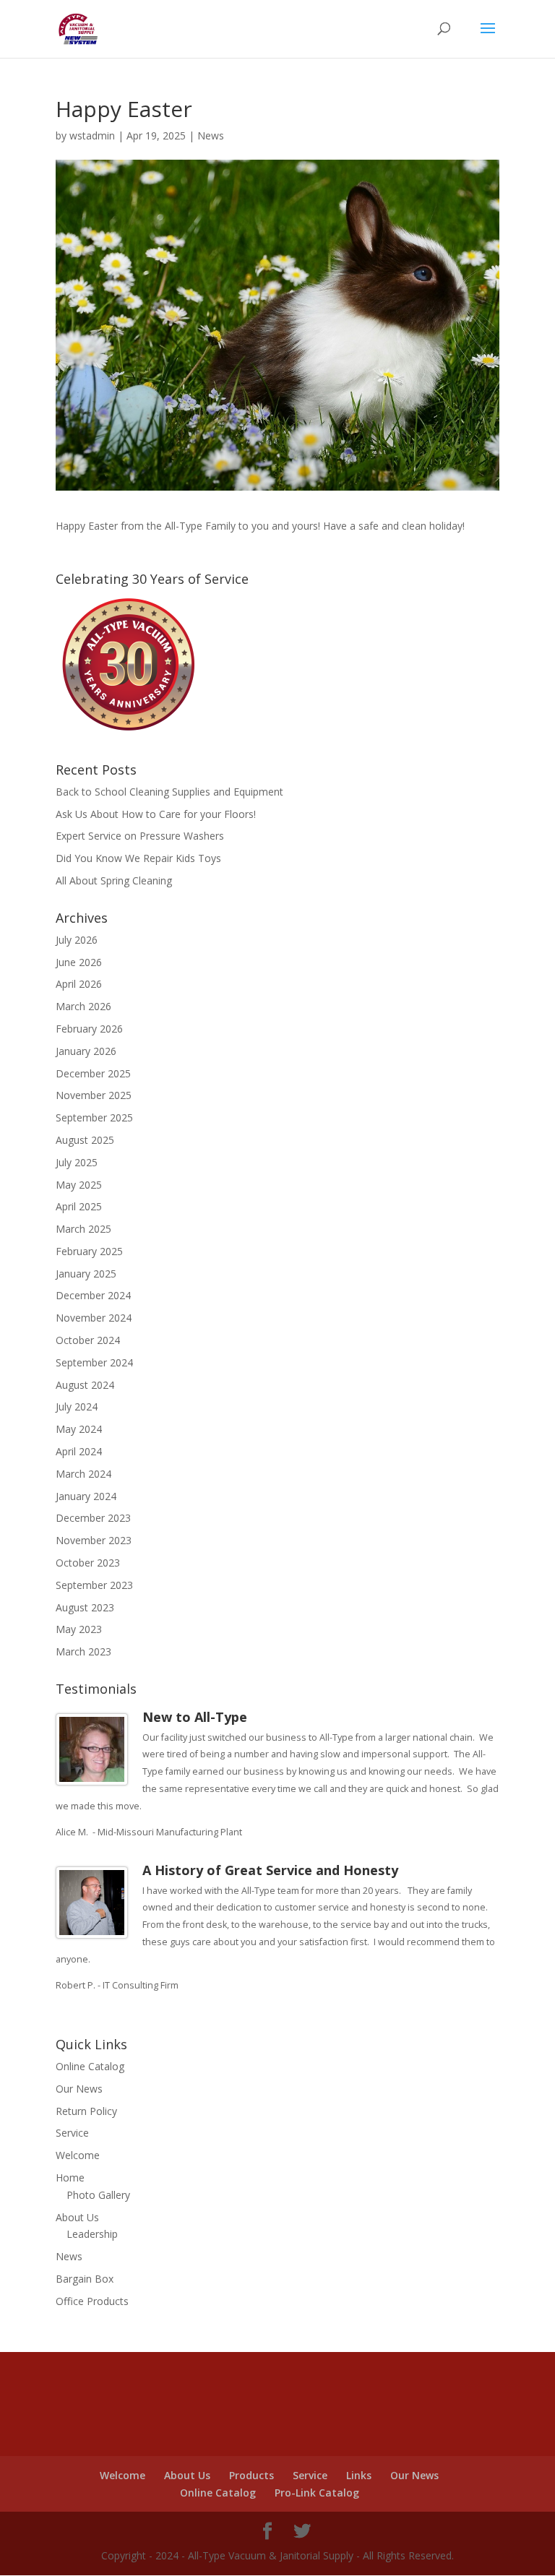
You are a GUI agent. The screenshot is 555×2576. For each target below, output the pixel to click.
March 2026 (83, 1006)
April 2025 (79, 1206)
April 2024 (79, 1451)
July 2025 (77, 1162)
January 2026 (86, 1051)
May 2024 (79, 1429)
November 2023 (94, 1540)
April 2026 (79, 984)
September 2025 (94, 1117)
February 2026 (89, 1029)
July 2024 (77, 1407)
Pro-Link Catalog (317, 2493)
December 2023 (93, 1518)
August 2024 (85, 1385)
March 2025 (83, 1229)
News (211, 135)
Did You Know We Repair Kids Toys (138, 858)
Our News (79, 2089)
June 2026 (79, 962)
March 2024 (83, 1474)
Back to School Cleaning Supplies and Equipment (169, 792)
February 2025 (89, 1251)
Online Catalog (90, 2066)
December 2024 (93, 1295)
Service (72, 2133)
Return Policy (86, 2111)
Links (359, 2475)
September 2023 (94, 1585)
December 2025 (93, 1073)
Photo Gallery (98, 2195)
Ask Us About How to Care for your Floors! (156, 814)
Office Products (92, 2301)
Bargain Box (85, 2279)
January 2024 (86, 1496)
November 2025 (94, 1095)
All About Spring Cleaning (114, 880)
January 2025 (86, 1274)
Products (251, 2475)
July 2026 (77, 940)
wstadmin (92, 135)
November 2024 (94, 1318)
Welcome (78, 2155)
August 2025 (85, 1140)
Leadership (92, 2234)
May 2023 (79, 1629)
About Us (77, 2217)
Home (70, 2177)
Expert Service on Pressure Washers (140, 836)
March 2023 (83, 1651)
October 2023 (88, 1563)
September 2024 (94, 1362)
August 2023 (85, 1607)
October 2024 (88, 1340)
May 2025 (79, 1185)
